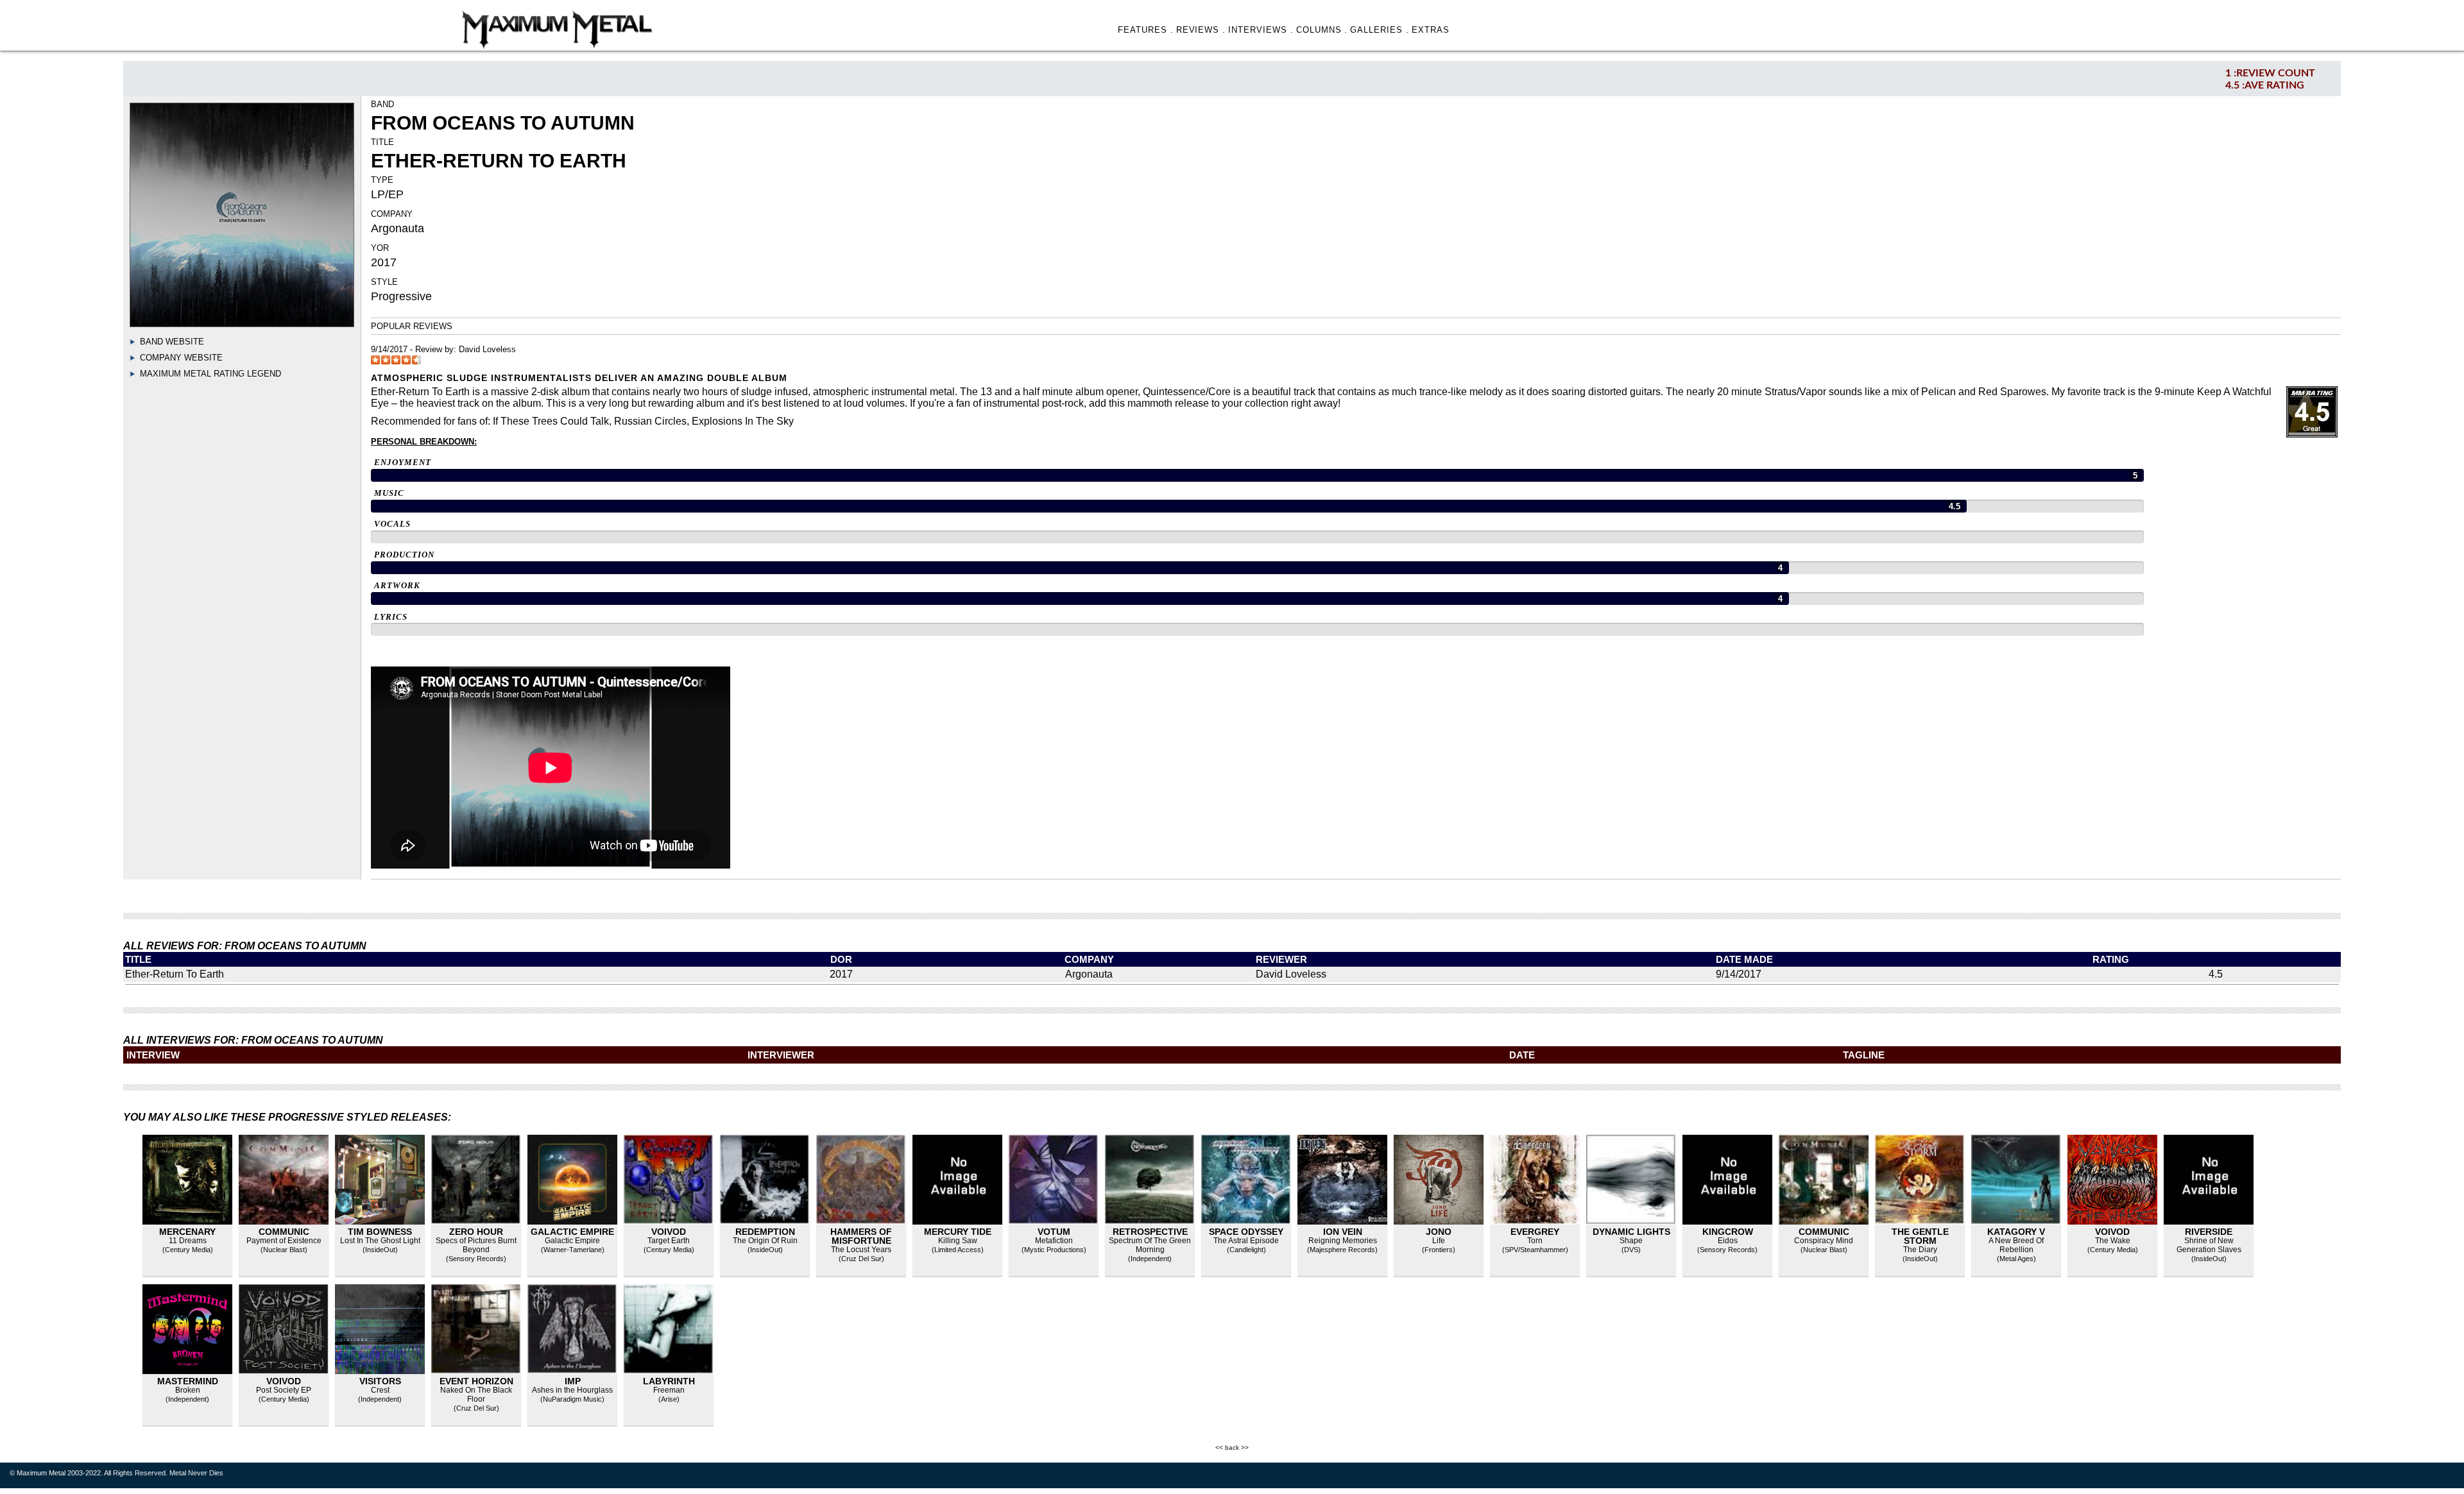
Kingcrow (1728, 1232)
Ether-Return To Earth (175, 974)
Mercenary (187, 1232)
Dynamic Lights (1631, 1232)
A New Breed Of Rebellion (2016, 1245)
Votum (1054, 1232)
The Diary (1920, 1250)
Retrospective (1150, 1232)
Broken (188, 1390)
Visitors (380, 1381)
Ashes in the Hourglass (572, 1390)
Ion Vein (1343, 1232)
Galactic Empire (572, 1232)
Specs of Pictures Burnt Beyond (476, 1245)
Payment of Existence (284, 1241)
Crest (380, 1390)
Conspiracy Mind (1824, 1241)
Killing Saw (958, 1241)
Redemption (765, 1232)
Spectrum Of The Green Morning (1150, 1245)
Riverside (2209, 1232)
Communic (284, 1232)
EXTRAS (1431, 30)
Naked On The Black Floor (476, 1395)
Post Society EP (284, 1390)
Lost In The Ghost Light (380, 1241)
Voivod (669, 1232)
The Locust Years (861, 1250)
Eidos (1728, 1241)
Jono (1439, 1232)
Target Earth (669, 1241)
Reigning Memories (1343, 1241)
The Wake (2113, 1241)
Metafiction (1054, 1241)
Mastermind (188, 1381)
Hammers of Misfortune (861, 1236)
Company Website (181, 358)
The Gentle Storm (1920, 1236)
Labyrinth (669, 1381)
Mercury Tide (958, 1232)
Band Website (172, 342)
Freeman (669, 1390)
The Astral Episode (1246, 1241)
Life (1439, 1241)
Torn (1535, 1241)
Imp (573, 1381)
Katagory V (2016, 1232)
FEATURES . (1146, 30)
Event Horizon (476, 1381)
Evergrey (1535, 1232)
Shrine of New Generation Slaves (2209, 1245)
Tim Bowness (380, 1232)
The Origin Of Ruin (765, 1241)
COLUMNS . (1322, 30)
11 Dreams (188, 1241)
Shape (1631, 1241)
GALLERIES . (1380, 30)
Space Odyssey (1246, 1232)
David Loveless (487, 349)
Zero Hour (476, 1232)
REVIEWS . (1201, 30)
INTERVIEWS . (1261, 30)
